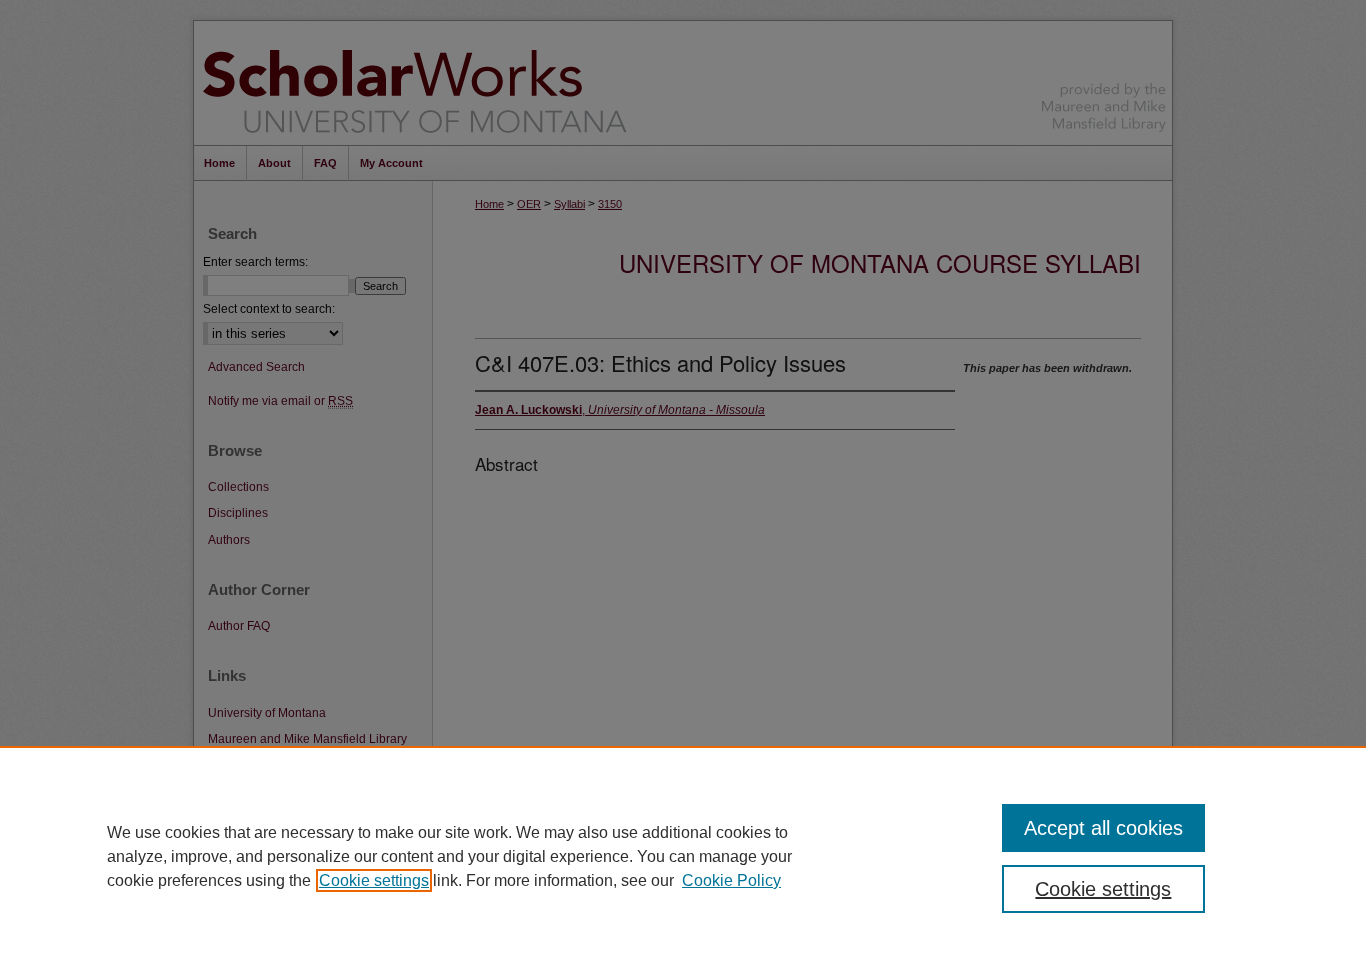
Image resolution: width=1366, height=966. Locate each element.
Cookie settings (374, 880)
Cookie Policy (731, 880)
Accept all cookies (1103, 828)
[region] (683, 856)
